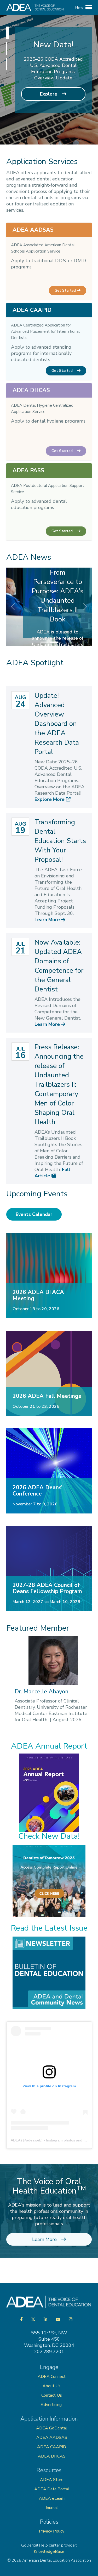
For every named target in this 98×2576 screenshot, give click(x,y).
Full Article (52, 1173)
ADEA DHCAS (52, 2456)
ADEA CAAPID (52, 2447)
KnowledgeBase (49, 2552)
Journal (52, 2508)
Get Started (66, 290)
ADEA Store (52, 2480)
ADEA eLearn (52, 2498)
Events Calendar (34, 1214)
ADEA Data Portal (52, 2489)
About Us (52, 2386)
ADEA (15, 2140)
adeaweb (34, 2140)
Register (49, 106)
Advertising (52, 2405)
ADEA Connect (52, 2377)
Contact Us (52, 2395)
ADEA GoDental (52, 2428)
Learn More (48, 920)
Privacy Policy (52, 2531)
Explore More (50, 799)
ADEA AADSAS (52, 2437)
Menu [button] (80, 8)
